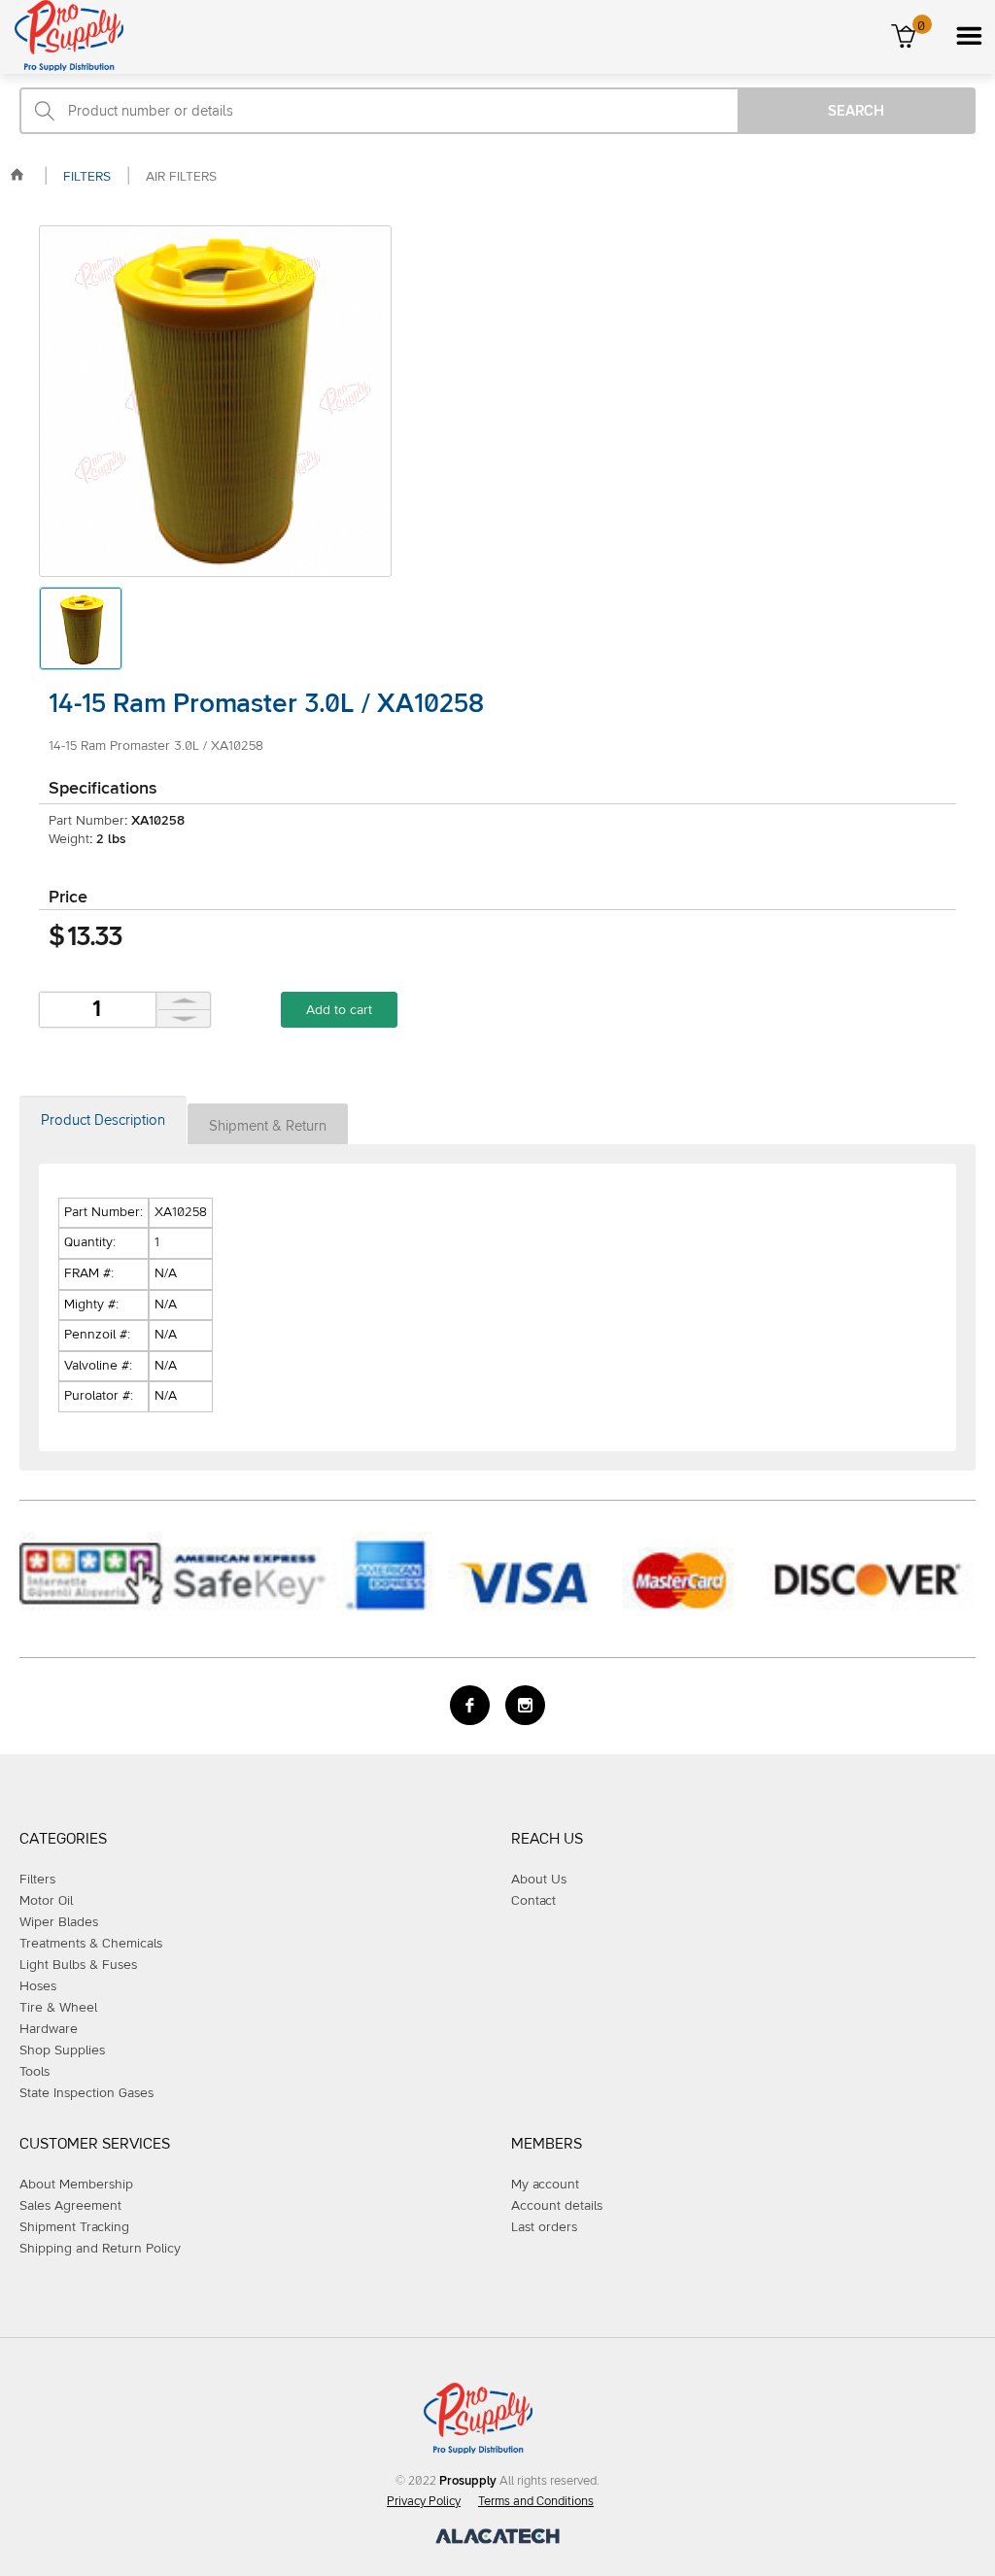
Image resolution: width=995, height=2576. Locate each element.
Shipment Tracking (74, 2227)
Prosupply (468, 2481)
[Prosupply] (62, 67)
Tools (34, 2072)
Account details (557, 2206)
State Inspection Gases (86, 2093)
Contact (533, 1901)
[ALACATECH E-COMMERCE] (497, 2540)
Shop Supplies (62, 2051)
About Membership (76, 2185)
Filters (37, 1880)
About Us (539, 1880)
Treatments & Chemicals (91, 1944)
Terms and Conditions (536, 2502)
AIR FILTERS (181, 177)
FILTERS (87, 177)
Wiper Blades (59, 1922)
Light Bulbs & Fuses (78, 1965)
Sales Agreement (70, 2206)
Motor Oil (46, 1901)
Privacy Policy (424, 2502)
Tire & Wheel (58, 2008)
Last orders (544, 2227)
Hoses (38, 1986)
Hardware (49, 2029)
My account (545, 2185)
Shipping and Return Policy (100, 2249)
